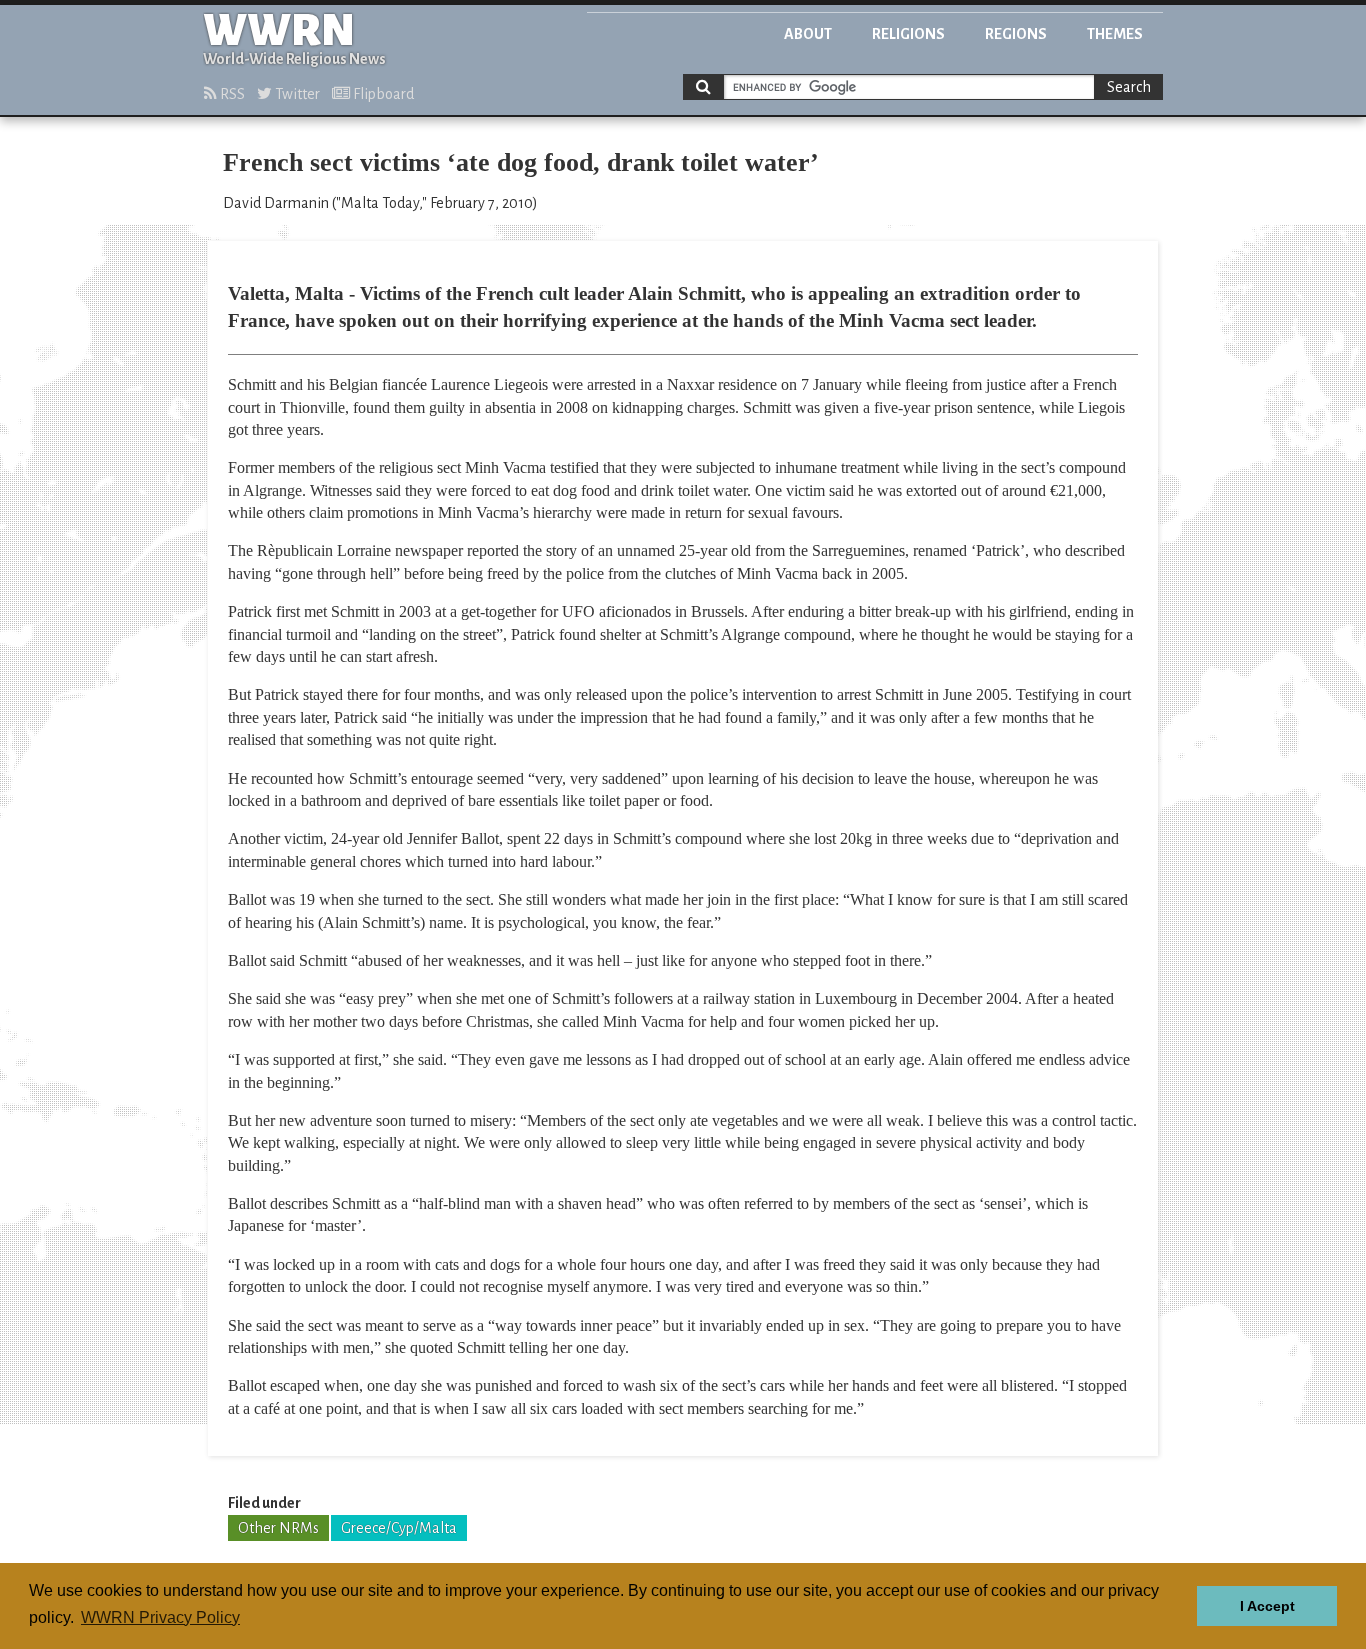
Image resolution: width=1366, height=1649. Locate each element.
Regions (1016, 34)
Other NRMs (278, 1528)
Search (1129, 87)
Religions (908, 34)
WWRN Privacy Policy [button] (160, 1617)
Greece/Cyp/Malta (399, 1528)
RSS (231, 94)
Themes (1115, 34)
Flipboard (382, 94)
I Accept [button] (1267, 1606)
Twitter (296, 94)
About (808, 34)
